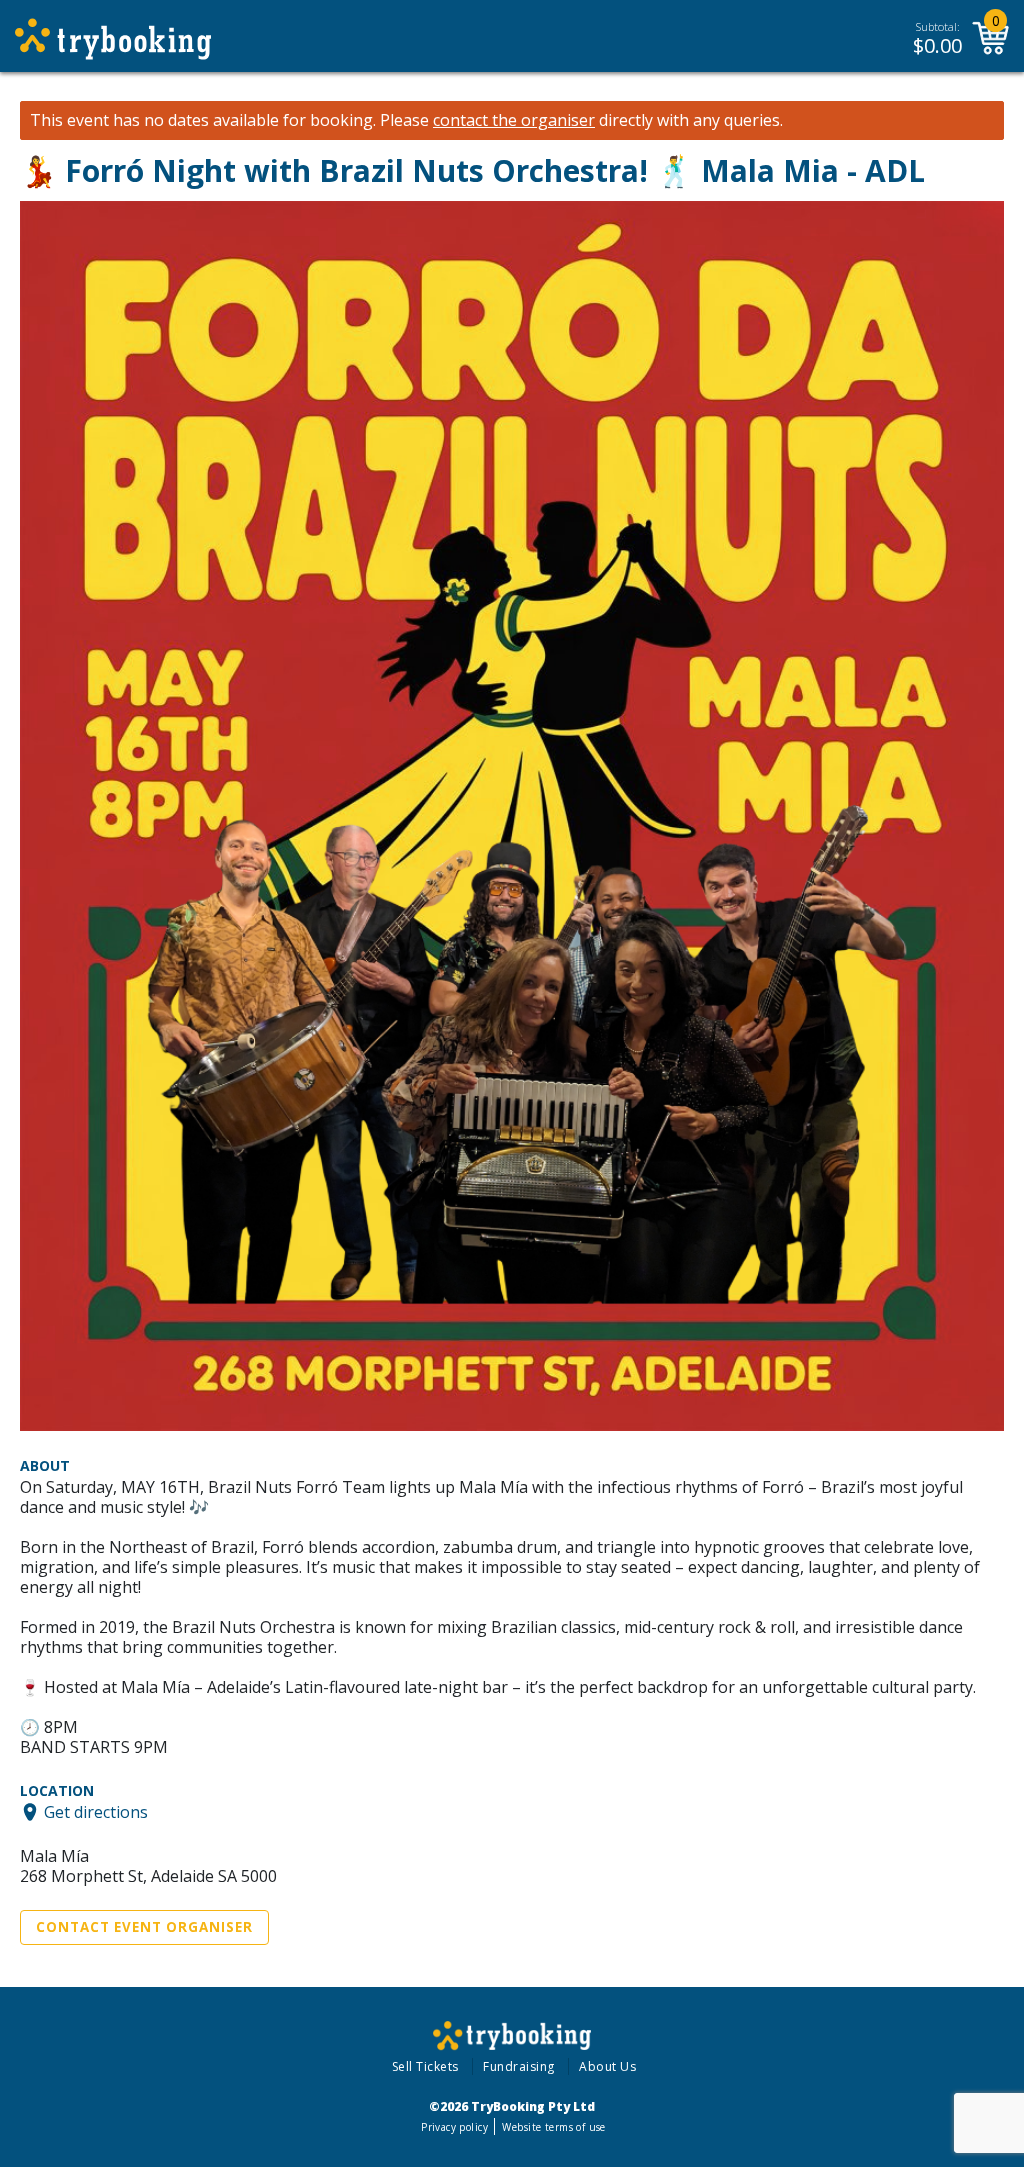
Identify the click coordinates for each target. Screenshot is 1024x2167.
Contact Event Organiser (144, 1927)
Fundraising (519, 2066)
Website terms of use (553, 2127)
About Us (607, 2066)
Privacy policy (454, 2127)
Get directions (96, 1812)
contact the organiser (514, 120)
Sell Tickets (425, 2066)
